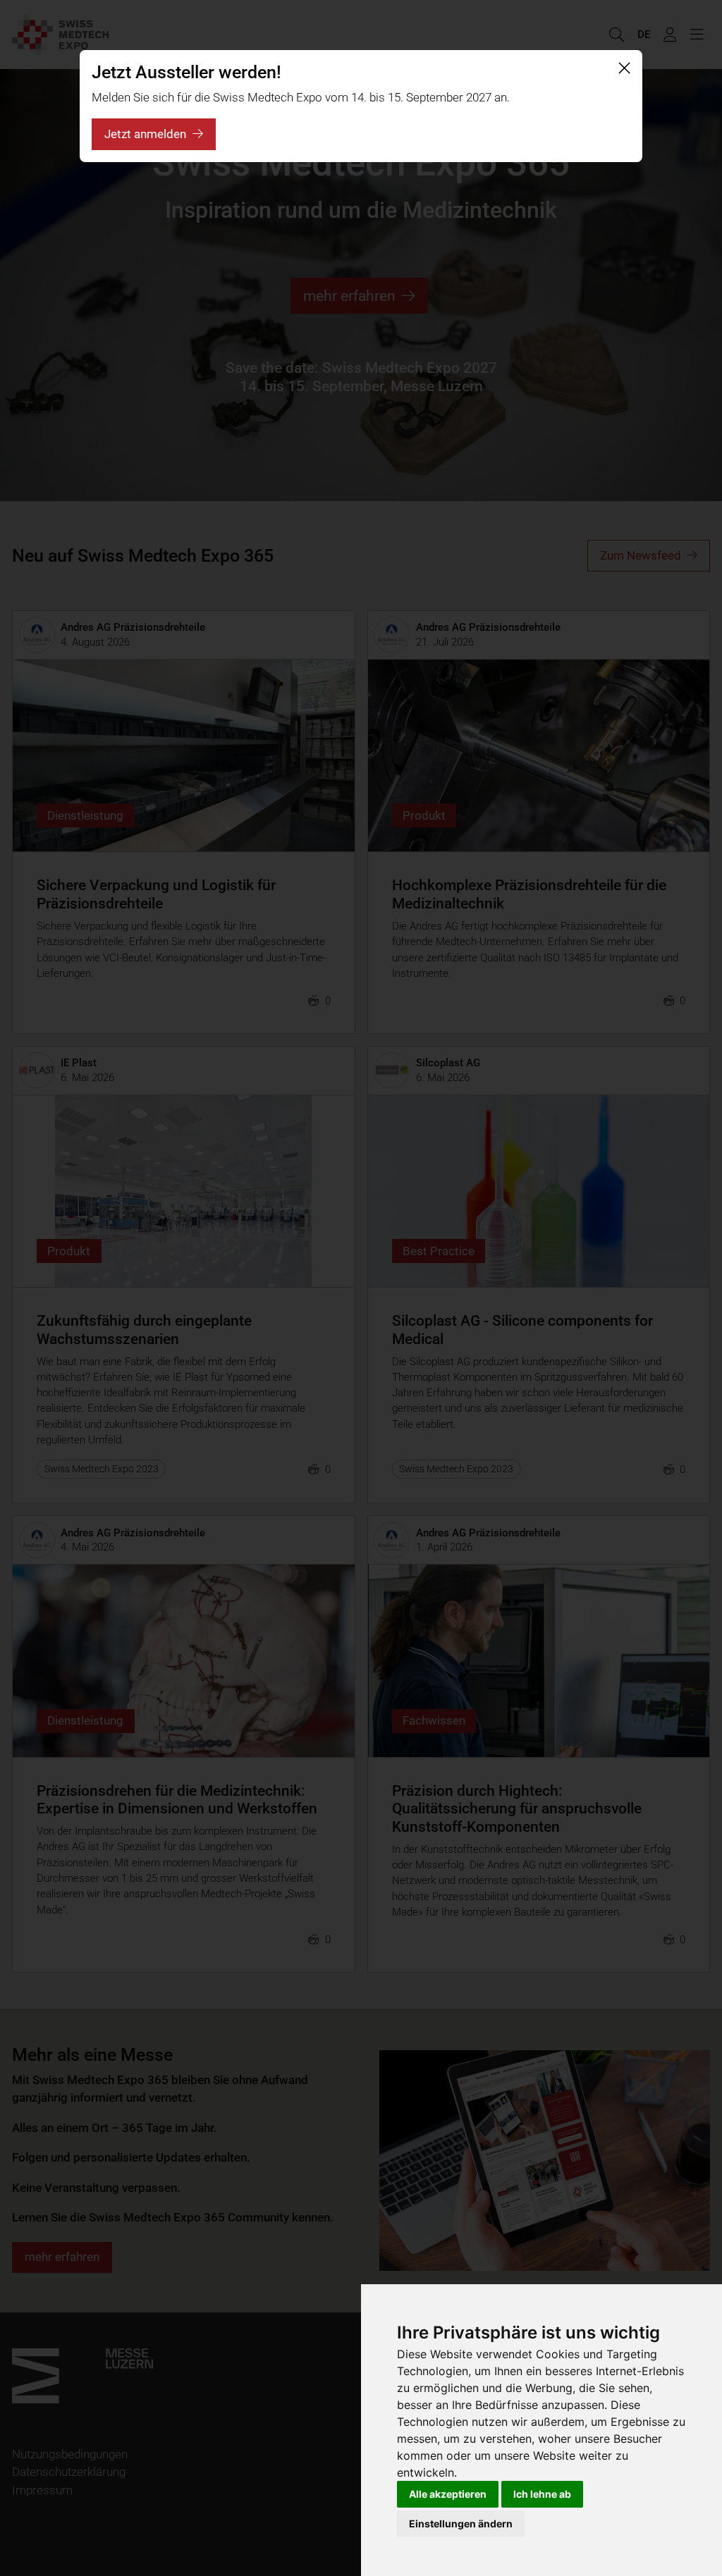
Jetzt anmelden (145, 134)
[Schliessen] (624, 68)
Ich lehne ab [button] (542, 2494)
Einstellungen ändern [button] (461, 2523)
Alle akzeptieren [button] (448, 2494)
